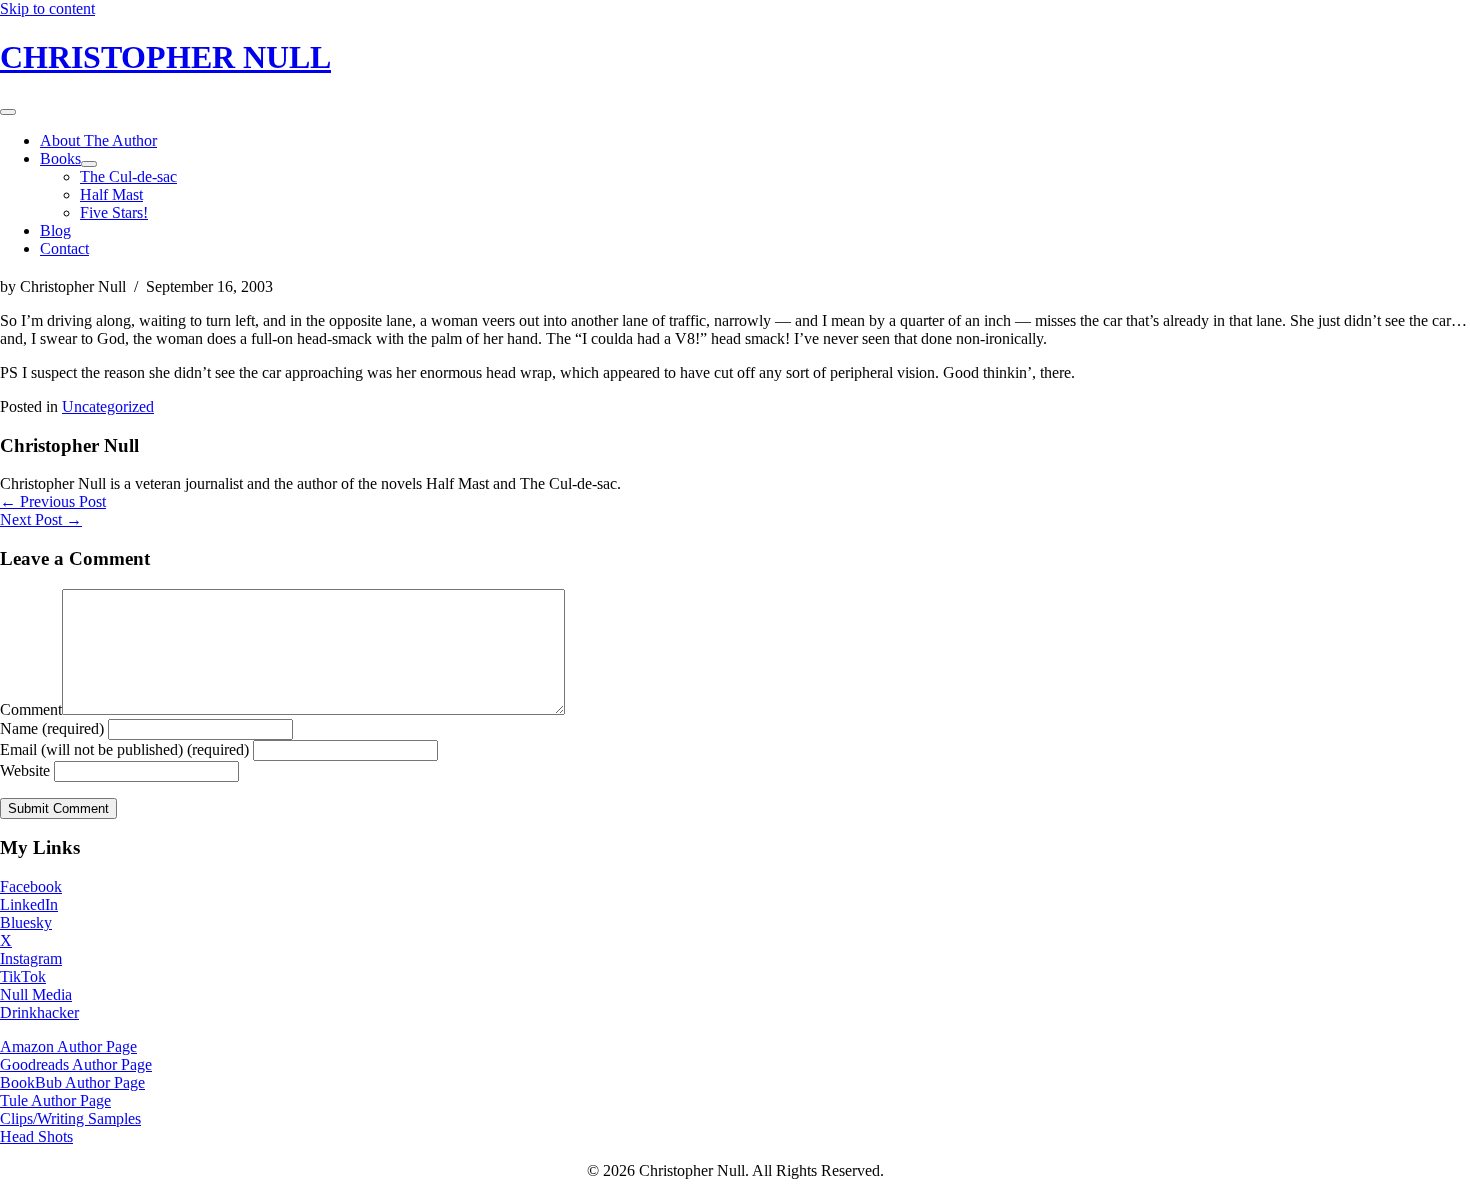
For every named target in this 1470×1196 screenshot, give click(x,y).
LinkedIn (29, 904)
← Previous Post (53, 501)
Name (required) (52, 728)
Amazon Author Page (68, 1046)
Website (25, 770)
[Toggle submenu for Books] (89, 164)
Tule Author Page (55, 1100)
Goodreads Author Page (76, 1064)
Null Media (36, 994)
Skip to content (47, 8)
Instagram (31, 958)
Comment (31, 709)
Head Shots (36, 1136)
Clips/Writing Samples (70, 1118)
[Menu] (8, 112)
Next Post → (41, 519)
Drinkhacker (39, 1012)
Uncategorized (108, 406)
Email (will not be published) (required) (124, 749)
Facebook (31, 886)
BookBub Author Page (72, 1082)
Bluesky (26, 922)
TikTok (23, 976)
